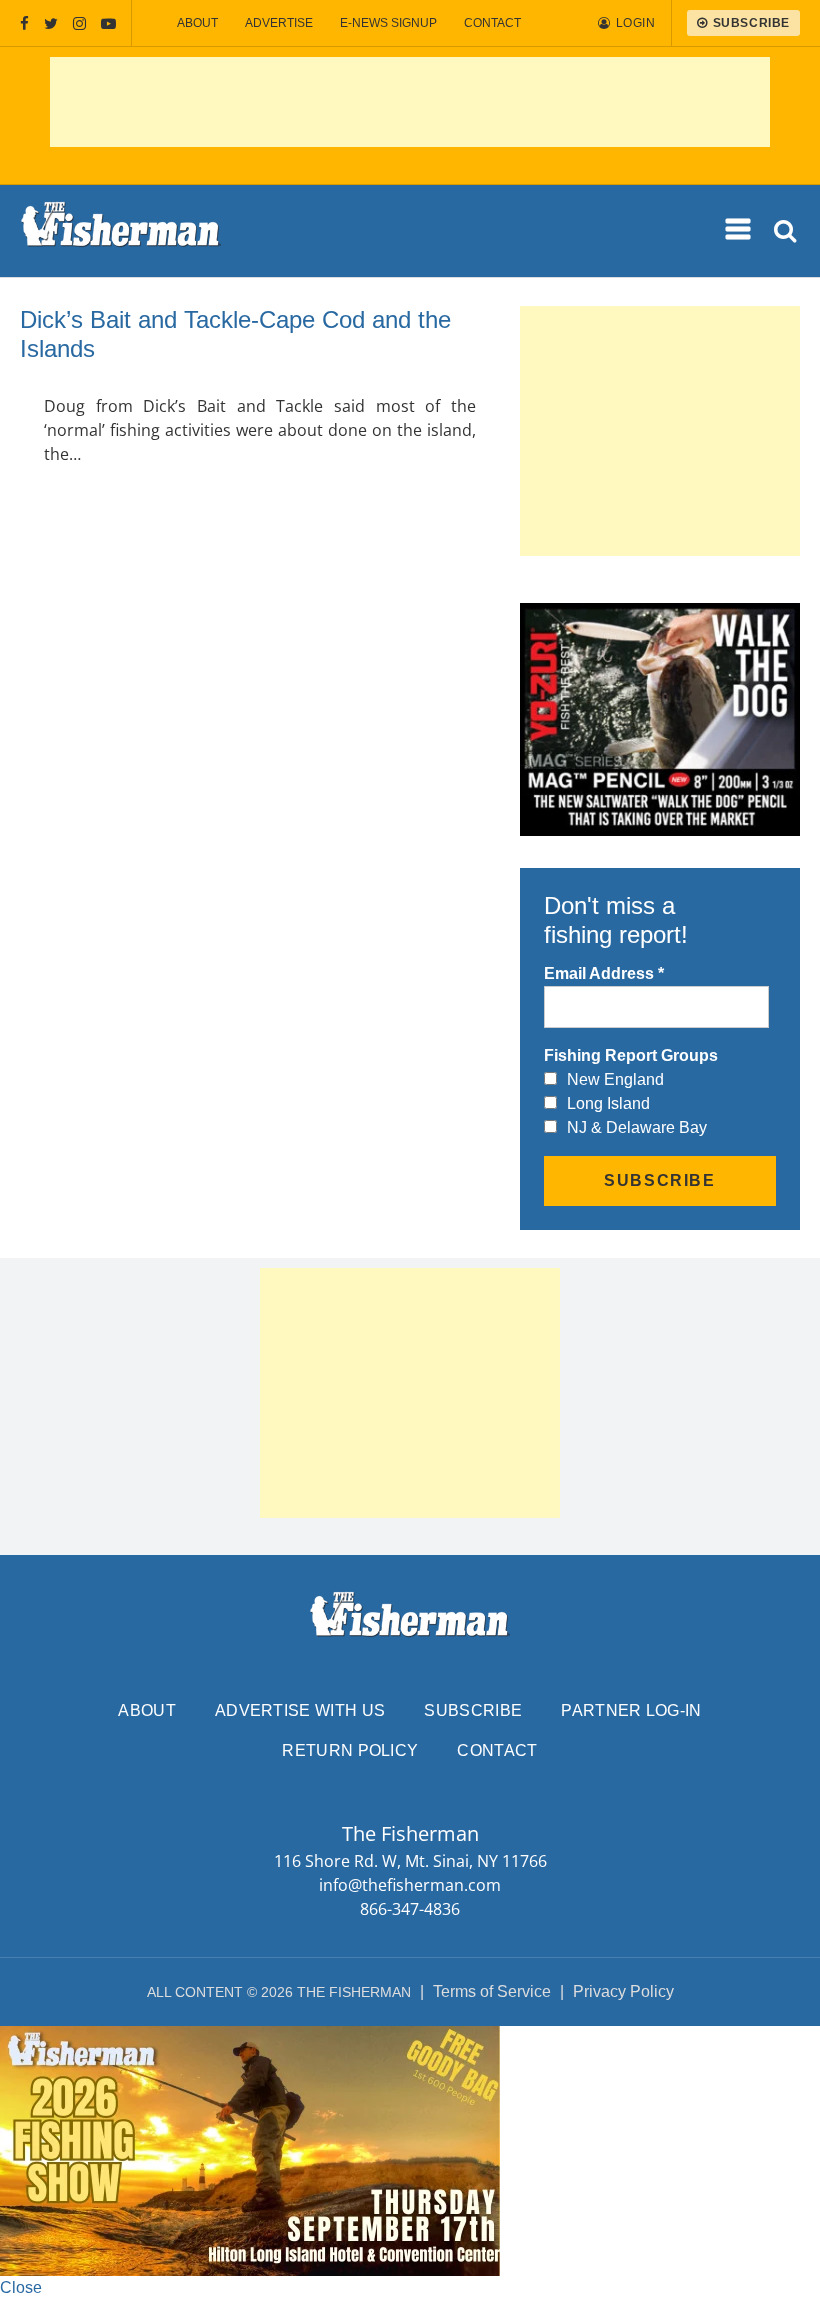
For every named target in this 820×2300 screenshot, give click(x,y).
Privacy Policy (623, 1991)
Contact (492, 23)
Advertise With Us (300, 1710)
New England (615, 1079)
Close (21, 2287)
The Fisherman (121, 231)
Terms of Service (492, 1991)
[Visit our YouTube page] (108, 23)
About (197, 23)
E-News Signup (388, 23)
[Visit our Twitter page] (51, 23)
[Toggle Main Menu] (739, 230)
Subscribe (473, 1710)
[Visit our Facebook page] (24, 23)
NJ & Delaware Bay (637, 1127)
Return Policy (350, 1750)
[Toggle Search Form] (786, 231)
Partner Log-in (631, 1710)
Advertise (279, 23)
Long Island (608, 1103)
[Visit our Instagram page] (79, 23)
